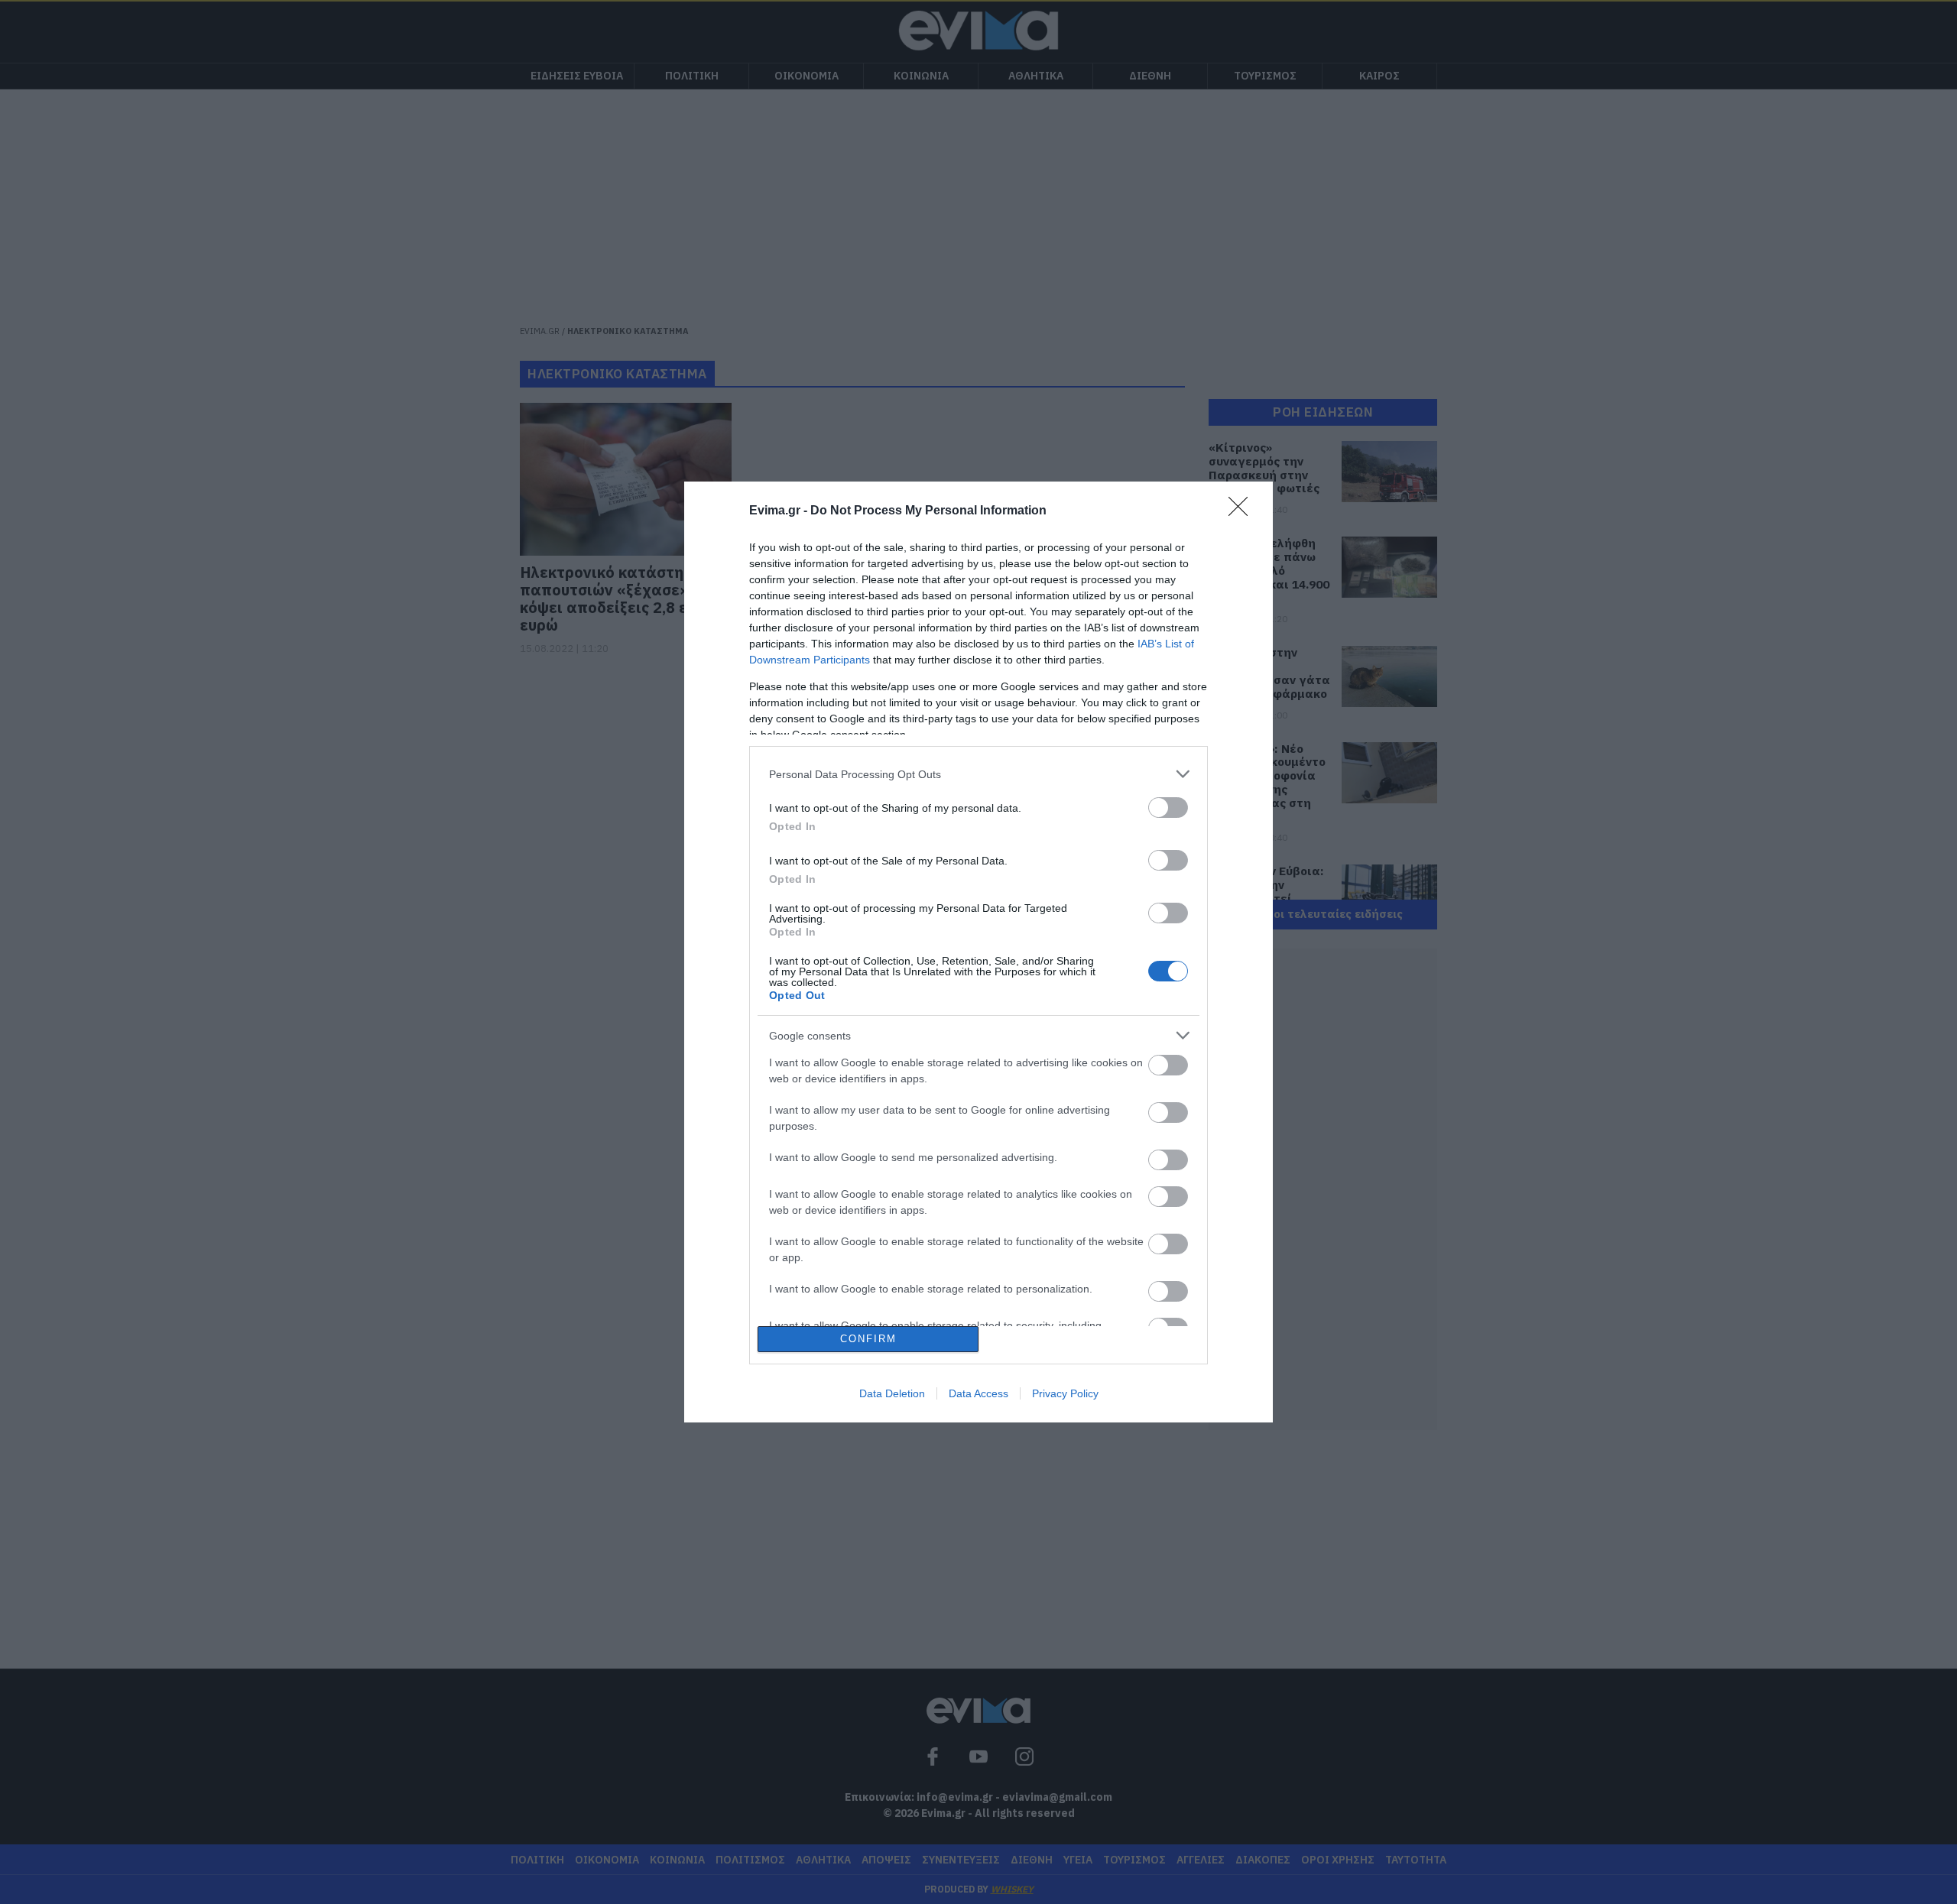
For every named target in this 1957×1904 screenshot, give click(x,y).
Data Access (978, 1393)
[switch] (1168, 808)
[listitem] (978, 774)
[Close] (1243, 511)
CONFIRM (868, 1339)
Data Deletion (892, 1393)
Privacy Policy (1065, 1393)
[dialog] (978, 952)
